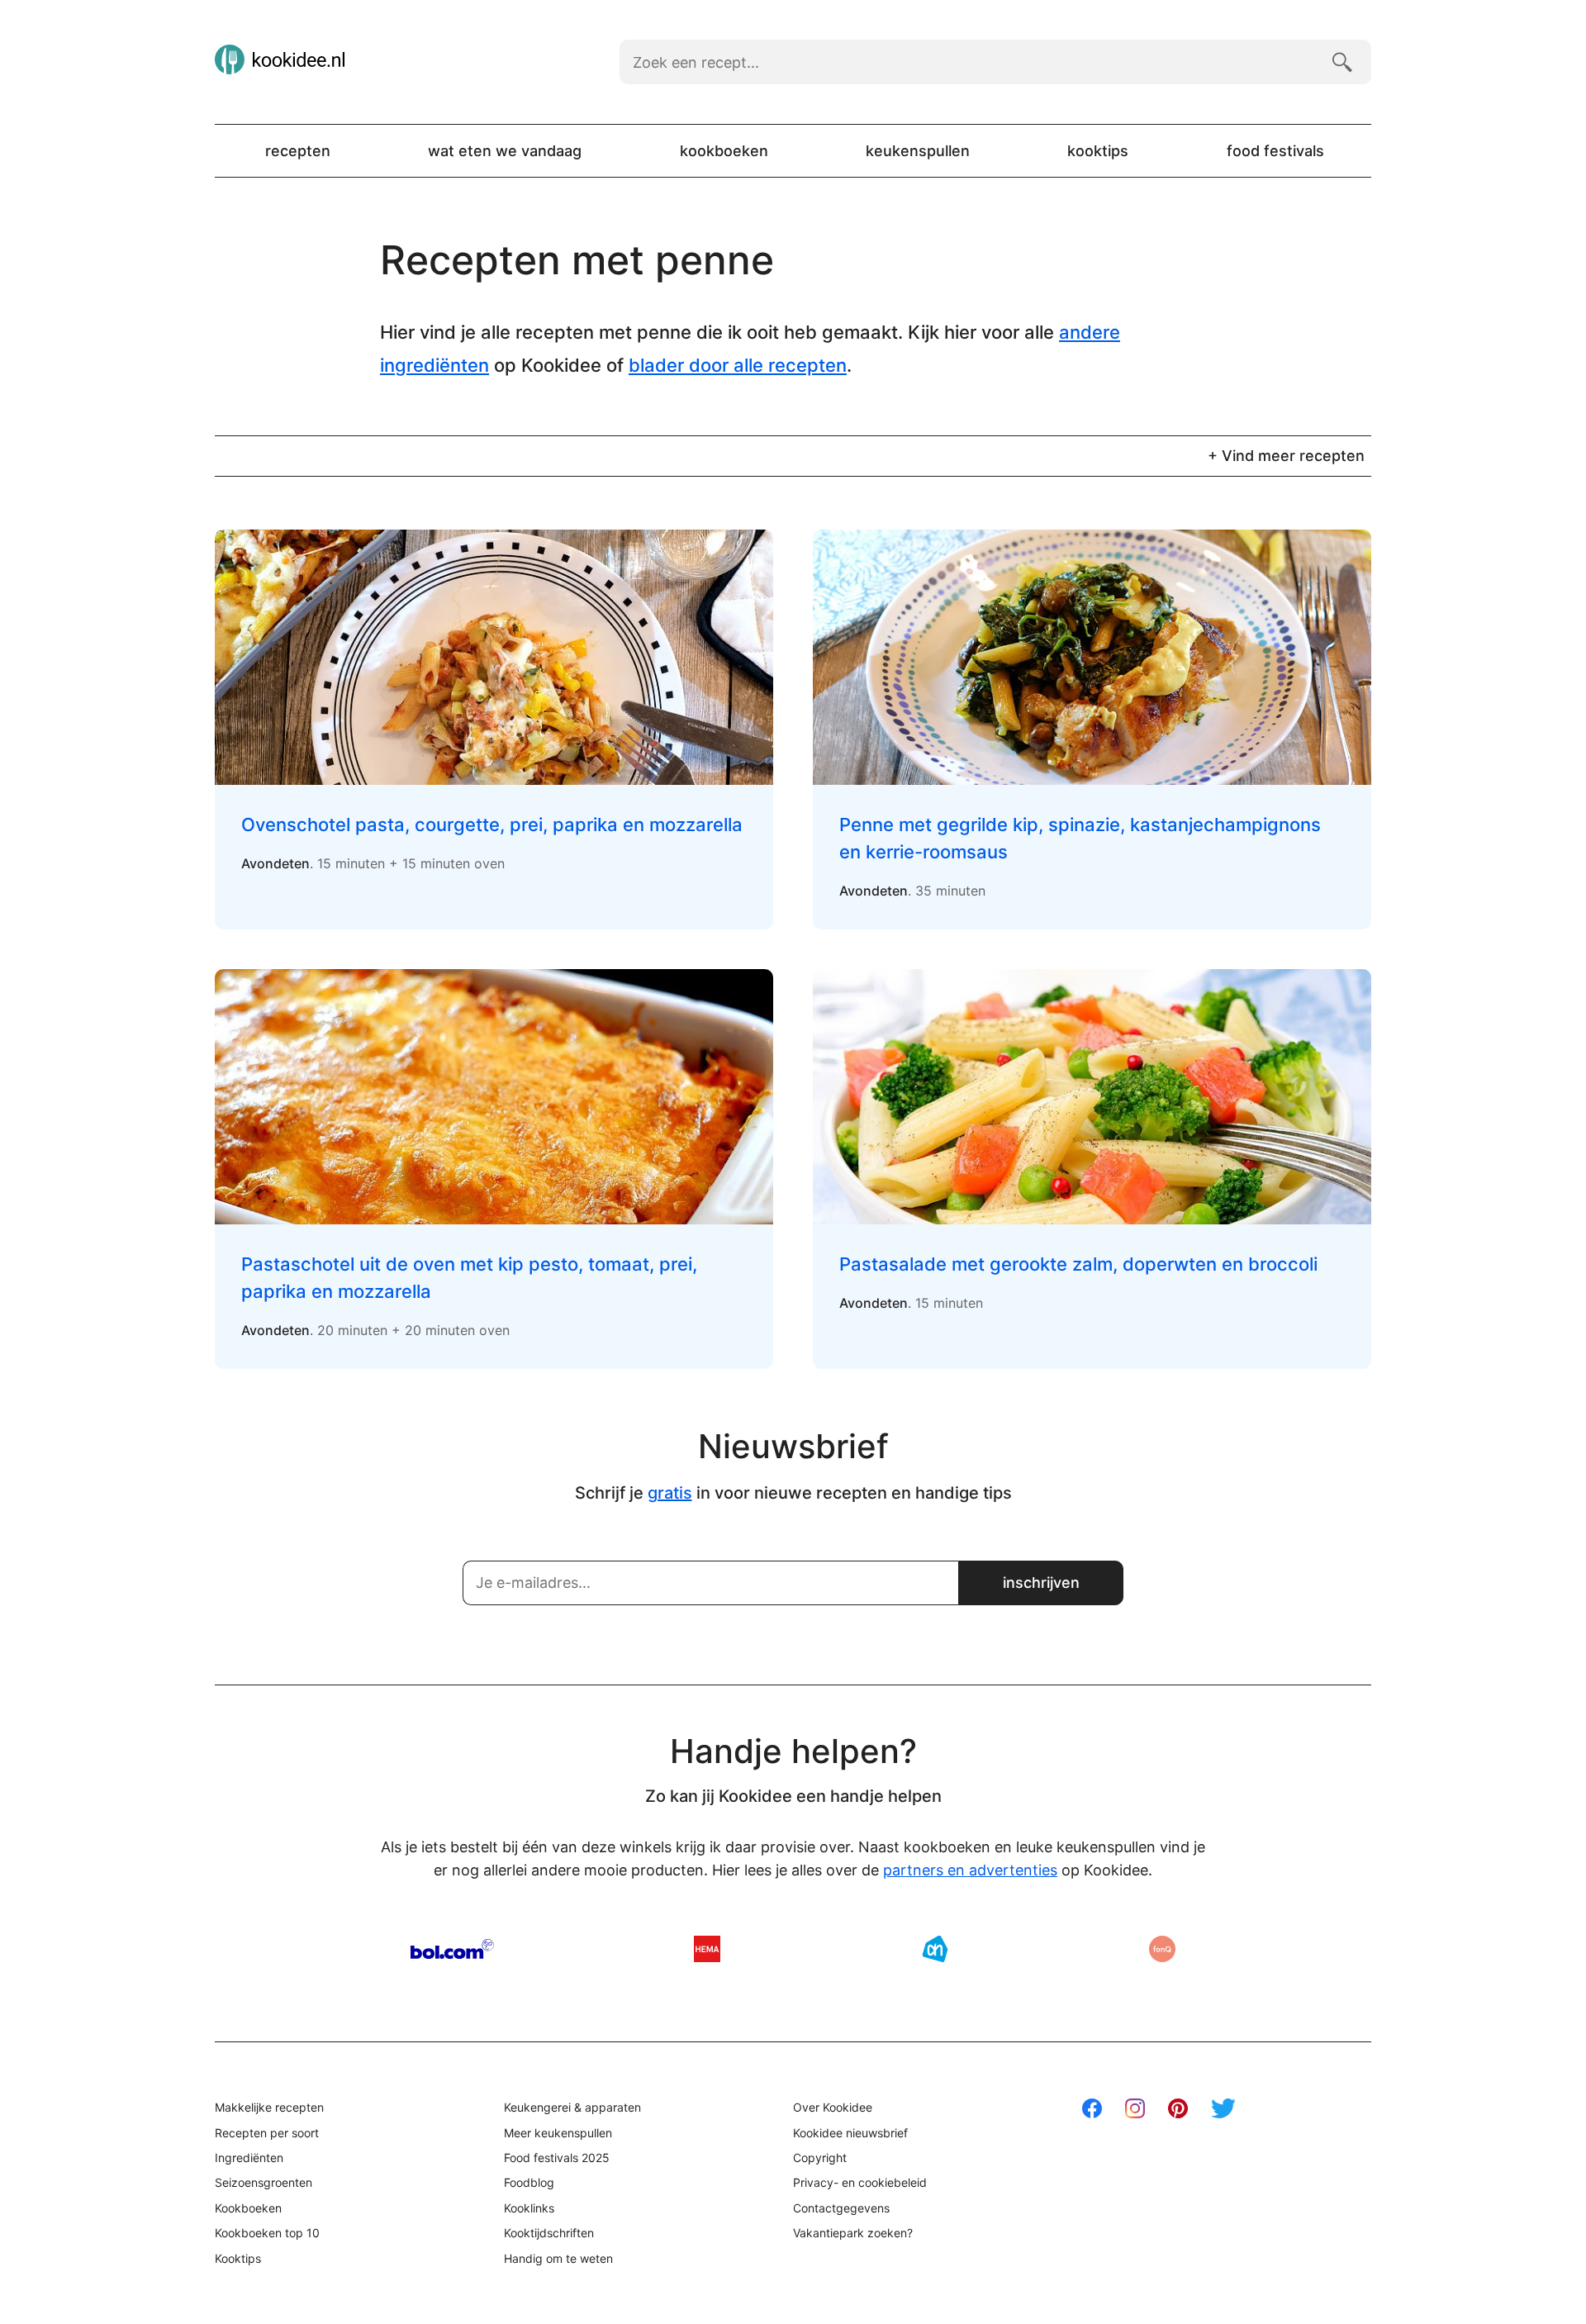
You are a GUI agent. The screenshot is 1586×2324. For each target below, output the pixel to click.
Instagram (1135, 2108)
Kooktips (1098, 151)
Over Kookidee (833, 2107)
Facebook (1092, 2108)
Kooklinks (529, 2208)
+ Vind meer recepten (1286, 456)
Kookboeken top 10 (267, 2233)
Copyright (820, 2158)
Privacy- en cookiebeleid (860, 2182)
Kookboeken (724, 151)
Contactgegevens (841, 2208)
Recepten (298, 151)
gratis (670, 1493)
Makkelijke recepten (269, 2107)
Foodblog (529, 2182)
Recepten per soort (267, 2133)
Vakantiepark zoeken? (853, 2233)
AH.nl (935, 1949)
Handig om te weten (558, 2258)
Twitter (1223, 2108)
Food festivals (1275, 151)
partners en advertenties (970, 1870)
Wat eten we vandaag (505, 151)
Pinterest (1178, 2108)
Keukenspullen (918, 151)
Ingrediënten (249, 2158)
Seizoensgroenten (264, 2182)
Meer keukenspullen (558, 2133)
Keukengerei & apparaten (572, 2107)
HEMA (707, 1949)
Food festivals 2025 (557, 2158)
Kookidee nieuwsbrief (850, 2133)
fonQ (1162, 1949)
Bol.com (452, 1949)
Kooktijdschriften (549, 2233)
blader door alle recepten (738, 365)
